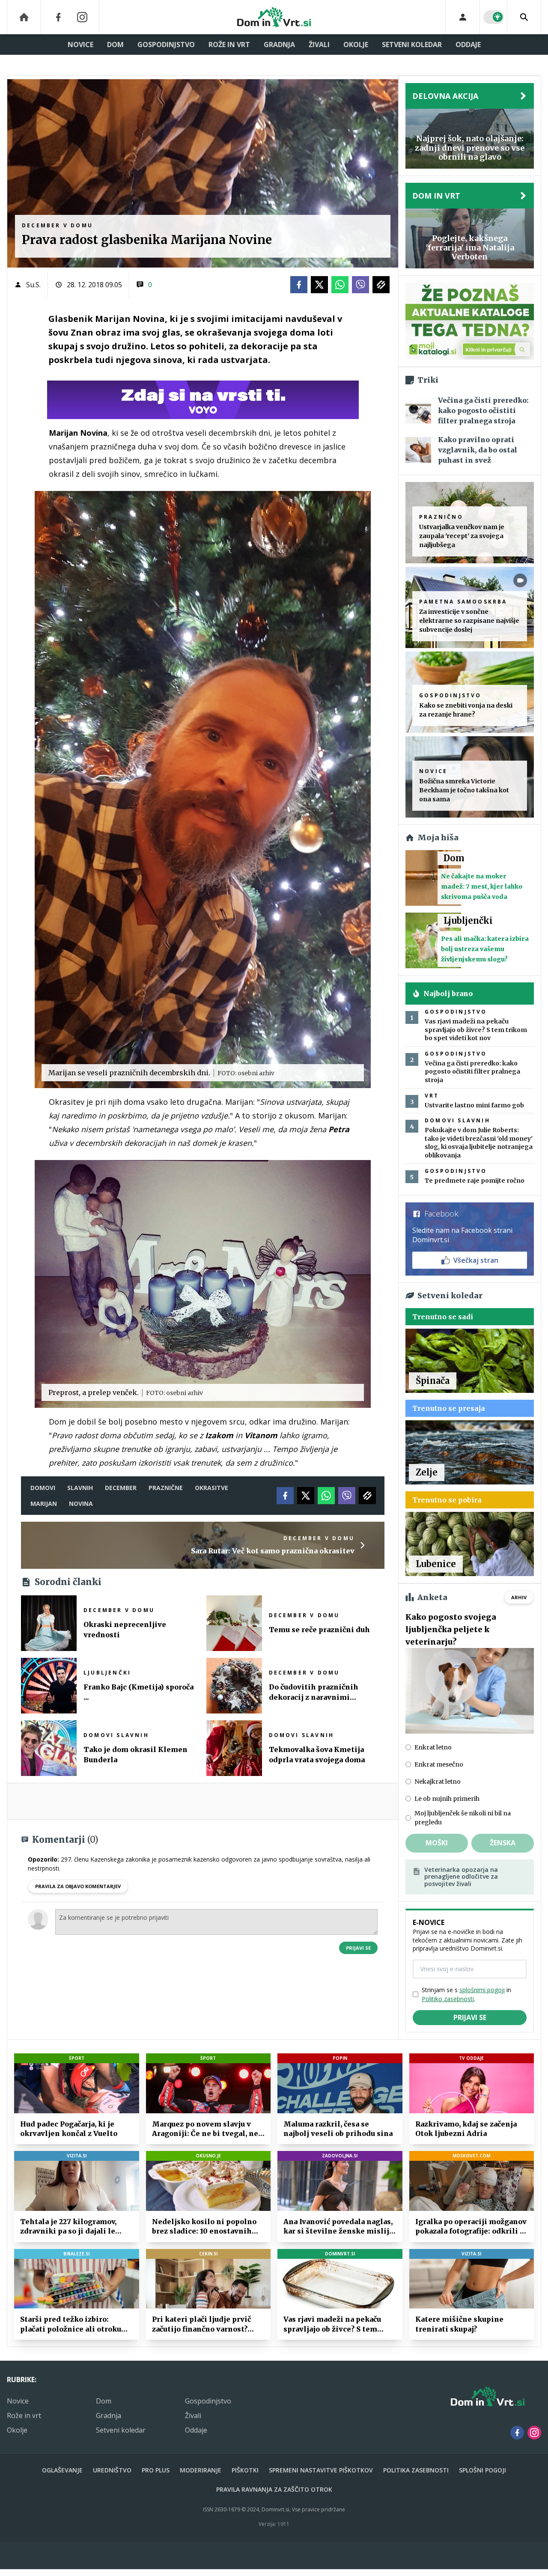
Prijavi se (358, 1948)
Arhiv (519, 1597)
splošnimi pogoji (482, 1990)
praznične (166, 1488)
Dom (115, 45)
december (121, 1488)
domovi (43, 1488)
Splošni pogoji (482, 2470)
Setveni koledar (412, 45)
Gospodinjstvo (166, 45)
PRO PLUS (156, 2470)
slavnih (80, 1488)
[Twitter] (319, 285)
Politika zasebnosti (416, 2470)
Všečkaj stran (476, 1260)
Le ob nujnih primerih (447, 1799)
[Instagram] (82, 17)
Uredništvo (112, 2470)
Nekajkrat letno (438, 1782)
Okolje (356, 45)
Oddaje (468, 45)
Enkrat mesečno (439, 1764)
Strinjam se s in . (466, 1994)
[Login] (463, 17)
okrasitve (211, 1488)
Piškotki (245, 2470)
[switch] (494, 17)
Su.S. (33, 285)
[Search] (524, 17)
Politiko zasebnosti (448, 1999)
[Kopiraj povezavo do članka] (381, 285)
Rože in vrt (229, 45)
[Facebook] (58, 17)
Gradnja (279, 45)
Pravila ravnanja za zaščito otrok (274, 2489)
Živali (319, 45)
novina (81, 1504)
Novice (80, 45)
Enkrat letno (433, 1747)
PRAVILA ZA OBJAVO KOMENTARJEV (78, 1886)
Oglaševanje (62, 2470)
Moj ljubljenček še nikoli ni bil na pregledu (463, 1818)
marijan (44, 1504)
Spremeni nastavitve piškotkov (321, 2470)
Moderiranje (201, 2470)
